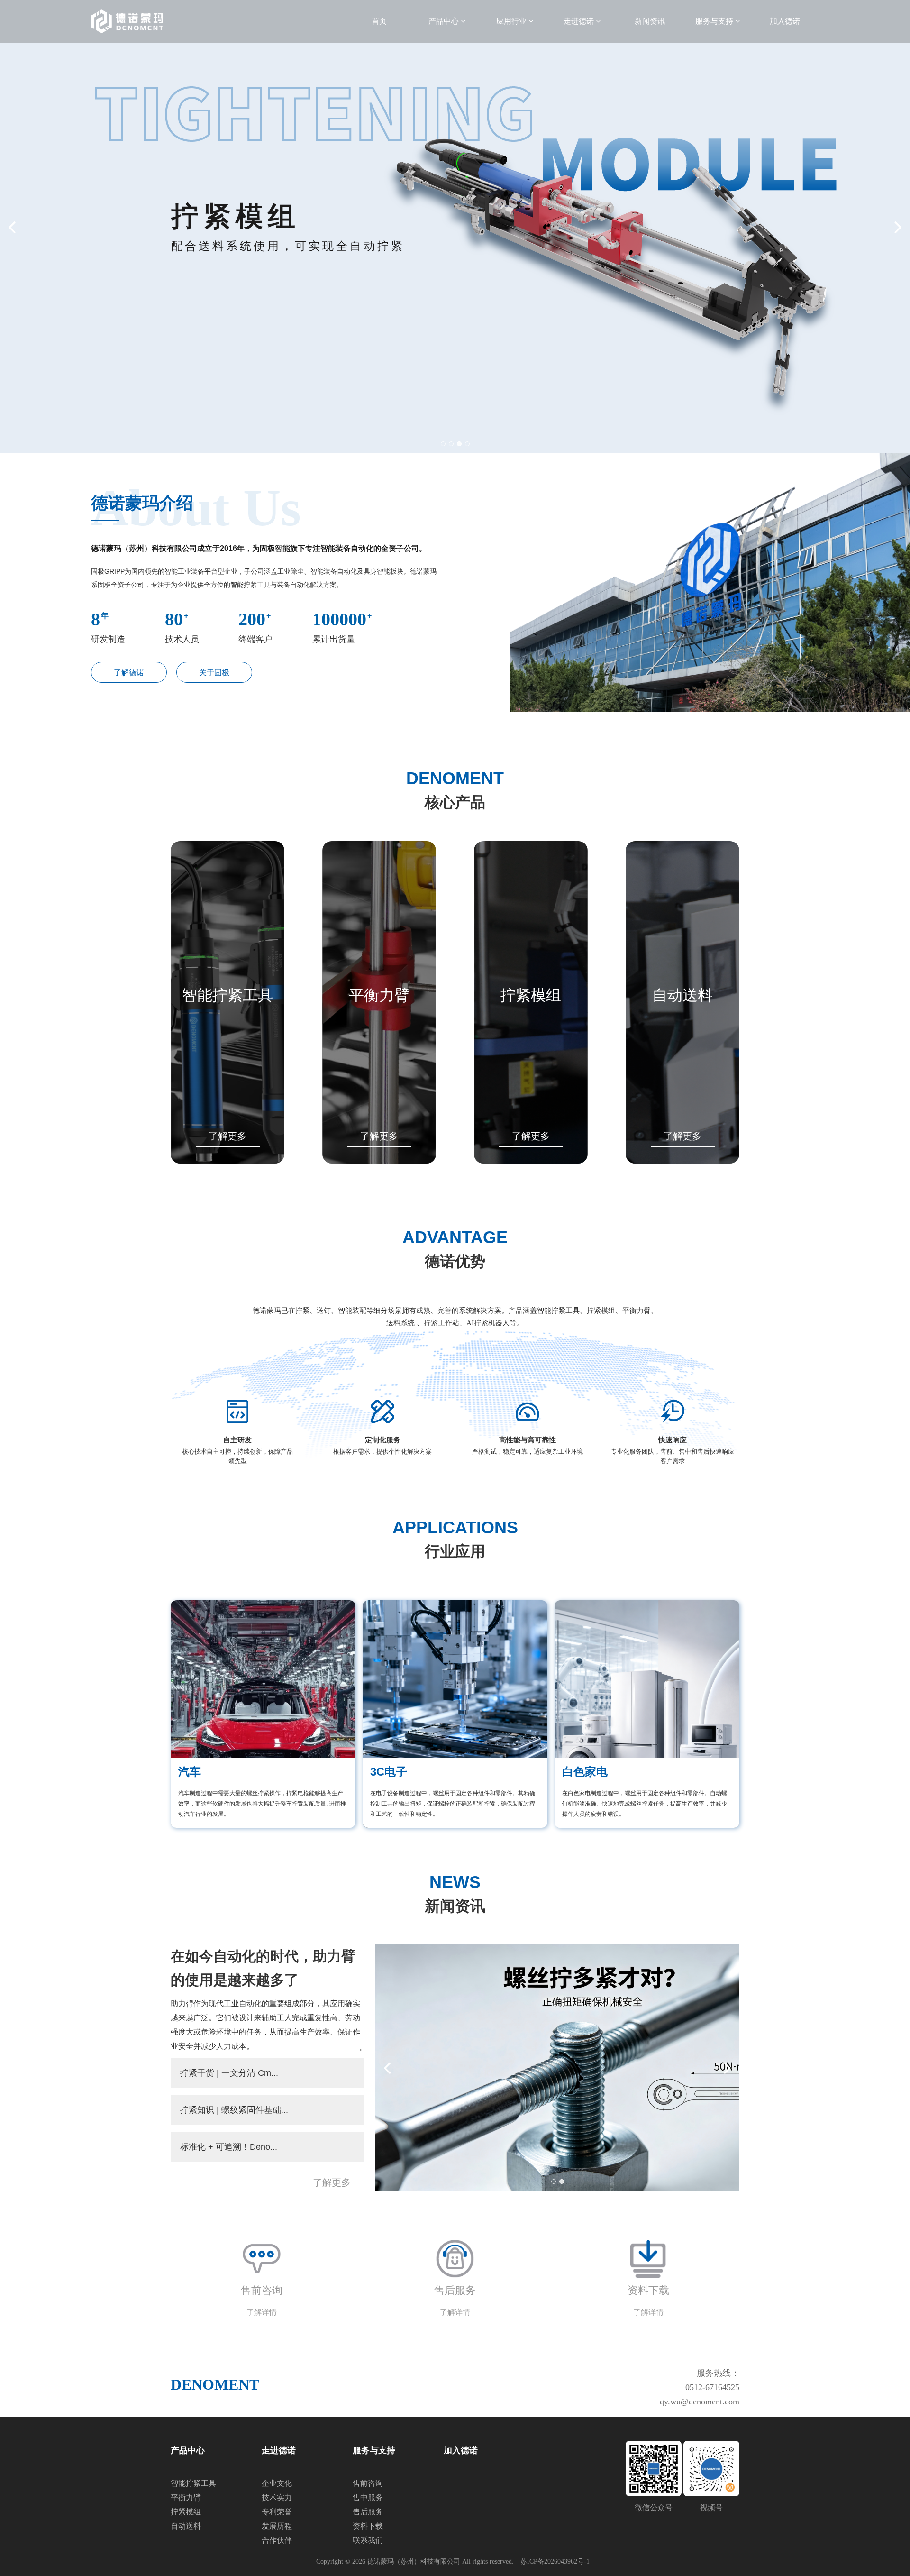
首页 (379, 21)
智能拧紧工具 (227, 995)
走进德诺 (580, 21)
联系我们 (368, 2540)
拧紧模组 (531, 995)
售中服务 (368, 2498)
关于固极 (214, 673)
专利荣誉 (277, 2512)
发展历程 (277, 2526)
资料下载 (368, 2526)
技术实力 (277, 2498)
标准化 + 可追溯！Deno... (229, 2147)
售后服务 (368, 2512)
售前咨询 (368, 2483)
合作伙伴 (277, 2540)
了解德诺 (129, 673)
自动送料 (682, 995)
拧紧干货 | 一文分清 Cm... (229, 2073)
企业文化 (277, 2483)
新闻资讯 (650, 21)
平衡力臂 (379, 995)
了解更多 (227, 1136)
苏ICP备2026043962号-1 (555, 2562)
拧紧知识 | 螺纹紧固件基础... (234, 2110)
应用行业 (512, 21)
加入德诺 (785, 21)
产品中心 (445, 21)
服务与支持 (715, 21)
